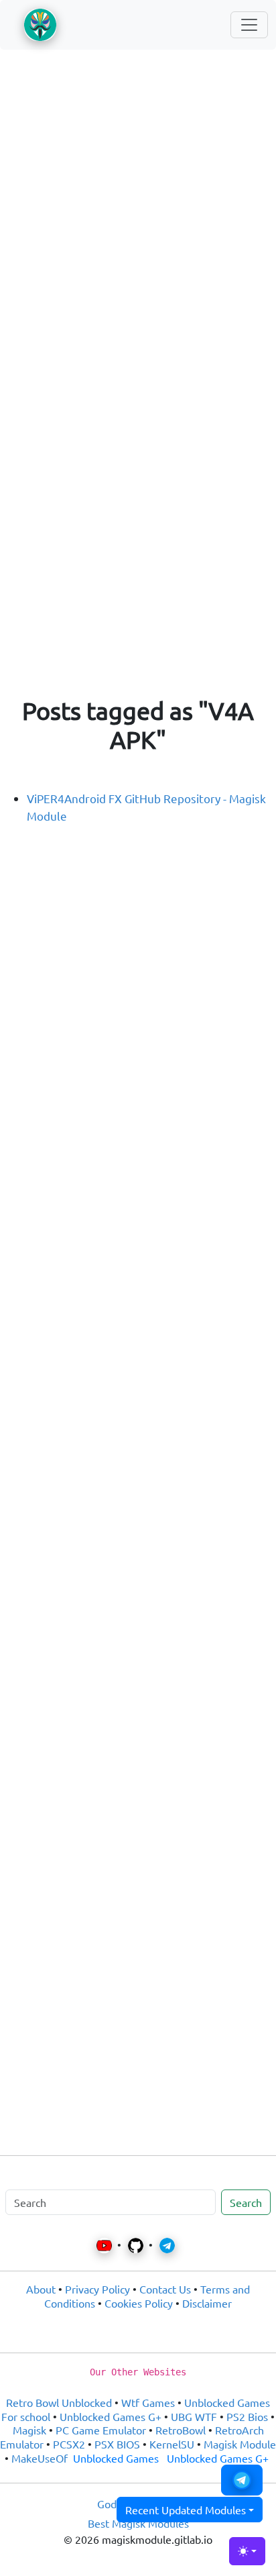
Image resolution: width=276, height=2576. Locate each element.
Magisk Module (240, 2444)
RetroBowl (181, 2430)
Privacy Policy (97, 2289)
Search (246, 2202)
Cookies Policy (139, 2303)
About (41, 2289)
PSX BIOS (117, 2444)
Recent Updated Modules (186, 2510)
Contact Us (165, 2289)
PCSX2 (69, 2444)
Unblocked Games (116, 2458)
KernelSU (172, 2444)
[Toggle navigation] (249, 25)
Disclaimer (207, 2303)
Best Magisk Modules (138, 2523)
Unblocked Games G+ (111, 2416)
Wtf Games (148, 2402)
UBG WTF (194, 2416)
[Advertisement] (138, 208)
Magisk (29, 2430)
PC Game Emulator (101, 2430)
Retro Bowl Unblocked (59, 2402)
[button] (242, 2480)
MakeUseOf (40, 2458)
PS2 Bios (247, 2416)
